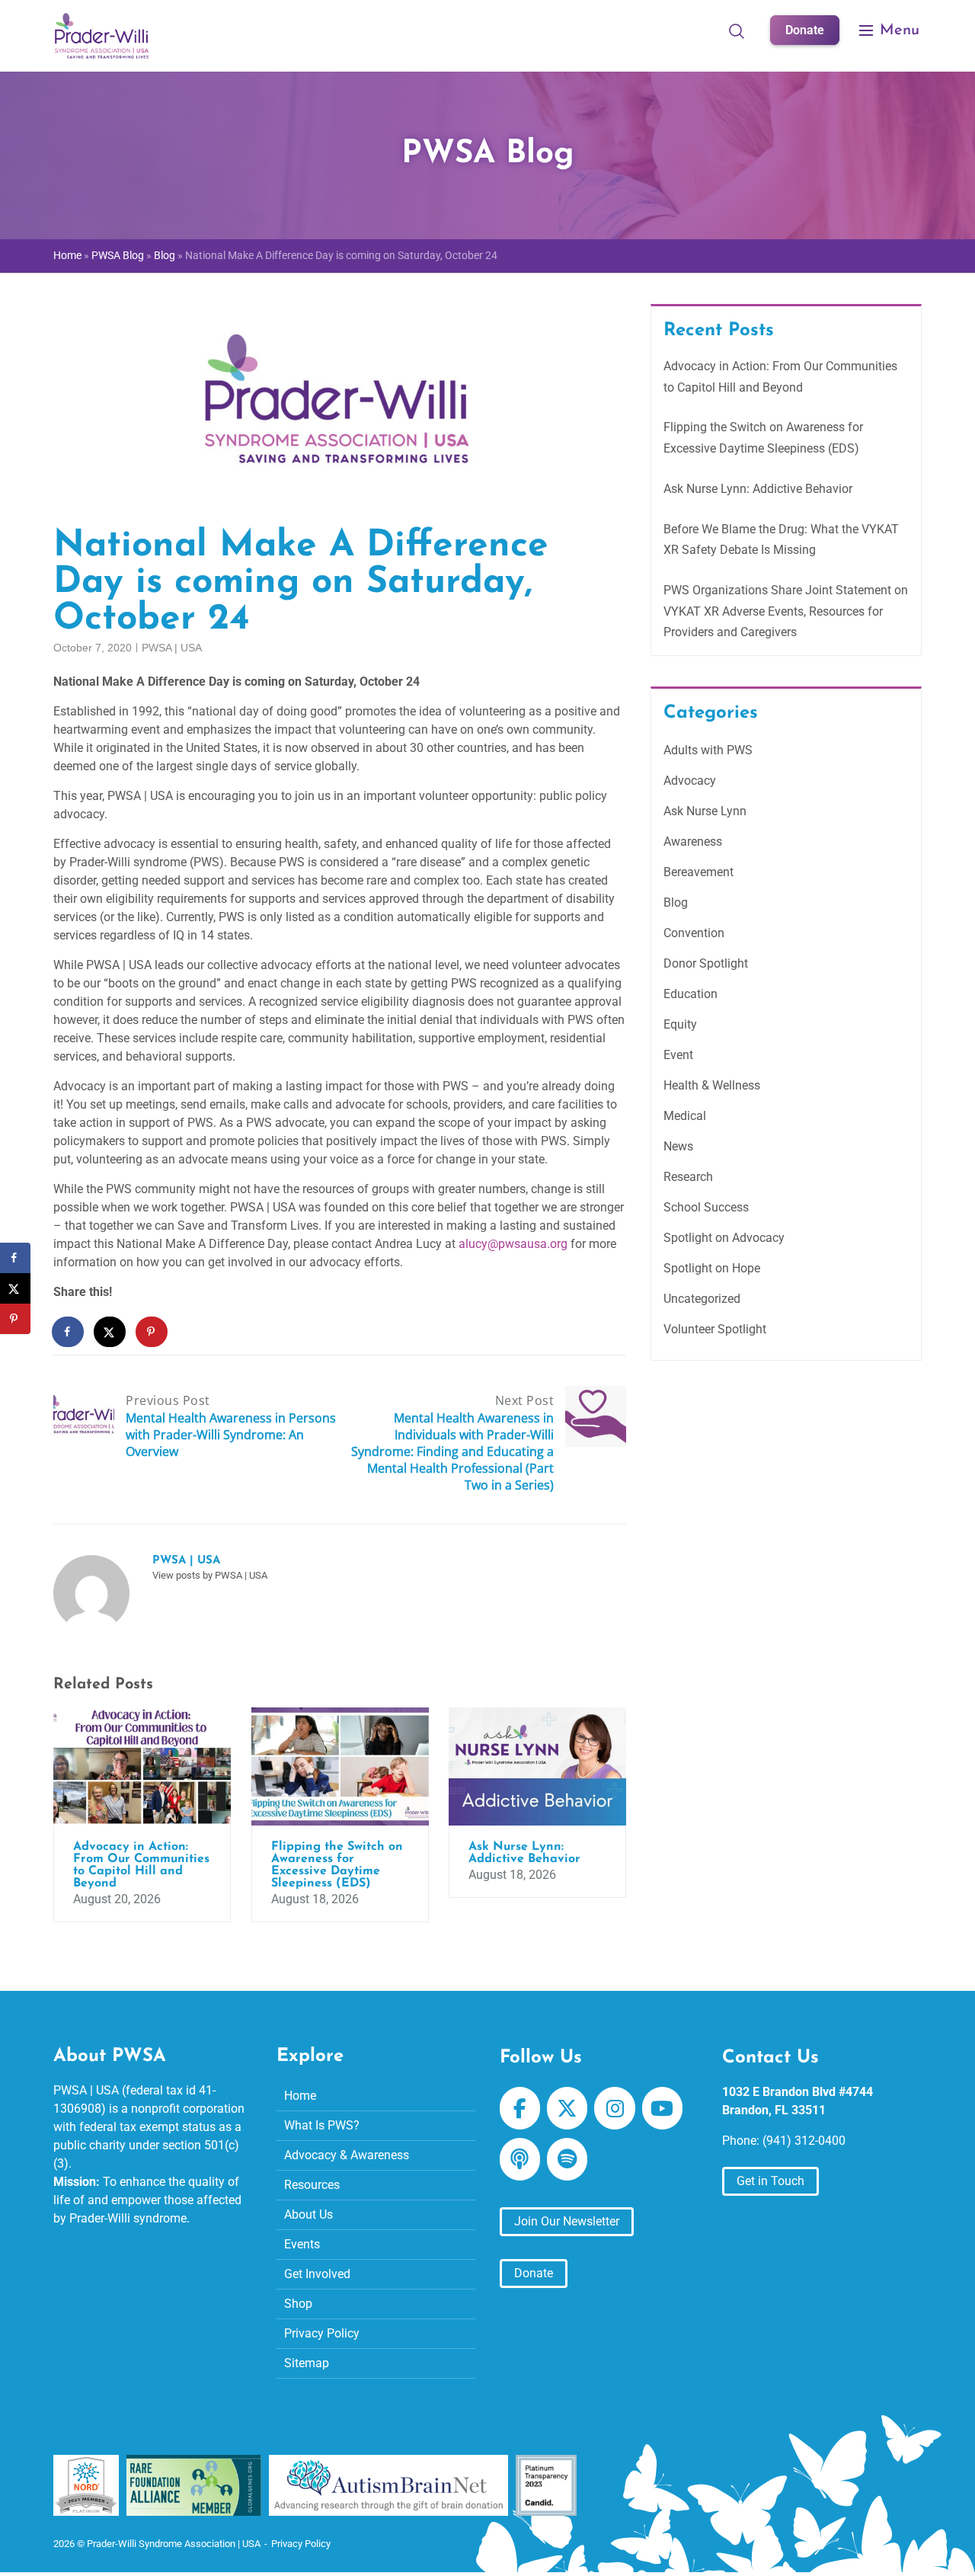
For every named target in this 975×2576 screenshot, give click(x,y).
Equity (680, 1024)
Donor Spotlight (706, 963)
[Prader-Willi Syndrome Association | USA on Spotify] (567, 2159)
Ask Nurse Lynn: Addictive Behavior (758, 489)
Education (690, 994)
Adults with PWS (708, 750)
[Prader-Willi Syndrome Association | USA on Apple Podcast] (520, 2159)
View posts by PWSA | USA (210, 1575)
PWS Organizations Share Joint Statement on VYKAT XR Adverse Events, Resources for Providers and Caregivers (786, 611)
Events (302, 2244)
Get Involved (317, 2274)
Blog (165, 256)
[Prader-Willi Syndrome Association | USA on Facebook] (520, 2108)
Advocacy (690, 781)
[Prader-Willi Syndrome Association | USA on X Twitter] (567, 2108)
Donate (805, 30)
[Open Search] (737, 30)
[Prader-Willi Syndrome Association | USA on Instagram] (614, 2108)
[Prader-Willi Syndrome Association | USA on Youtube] (662, 2108)
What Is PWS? (322, 2125)
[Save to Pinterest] (152, 1332)
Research (688, 1177)
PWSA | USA (172, 648)
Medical (685, 1116)
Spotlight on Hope (712, 1268)
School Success (706, 1207)
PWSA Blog (118, 256)
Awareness (693, 842)
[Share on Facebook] (69, 1332)
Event (678, 1055)
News (678, 1146)
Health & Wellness (712, 1085)
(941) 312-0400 (804, 2141)
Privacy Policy (322, 2333)
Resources (312, 2185)
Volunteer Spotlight (715, 1329)
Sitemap (307, 2363)
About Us (308, 2214)
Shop (298, 2304)
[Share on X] (110, 1332)
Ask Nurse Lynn (705, 811)
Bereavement (698, 872)
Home (67, 256)
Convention (694, 933)
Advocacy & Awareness (347, 2155)
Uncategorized (702, 1299)
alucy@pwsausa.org (513, 1244)
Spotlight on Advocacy (724, 1238)
